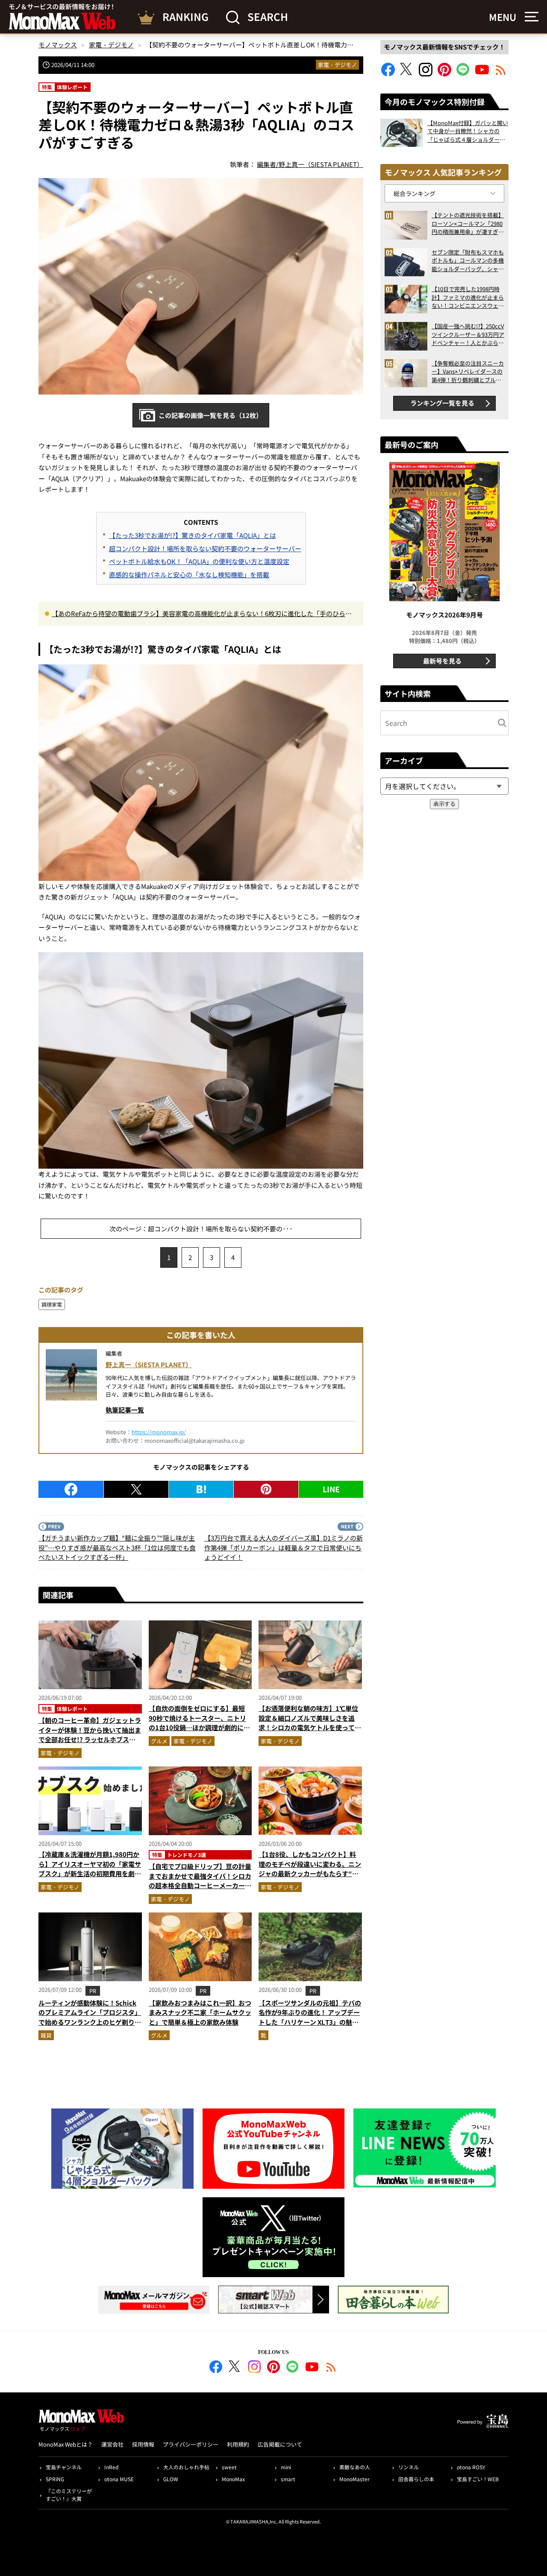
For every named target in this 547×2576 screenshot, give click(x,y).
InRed (111, 2467)
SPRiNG (55, 2479)
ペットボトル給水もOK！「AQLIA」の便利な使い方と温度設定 (199, 561)
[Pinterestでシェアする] (266, 1489)
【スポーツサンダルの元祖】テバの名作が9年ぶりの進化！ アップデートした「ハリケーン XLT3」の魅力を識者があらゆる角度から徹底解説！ (310, 2022)
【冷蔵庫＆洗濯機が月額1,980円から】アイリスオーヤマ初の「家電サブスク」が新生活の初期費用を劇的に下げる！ (90, 1869)
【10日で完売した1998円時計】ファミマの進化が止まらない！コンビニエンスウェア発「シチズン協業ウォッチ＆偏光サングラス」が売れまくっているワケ (468, 297)
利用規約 (238, 2444)
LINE (331, 1489)
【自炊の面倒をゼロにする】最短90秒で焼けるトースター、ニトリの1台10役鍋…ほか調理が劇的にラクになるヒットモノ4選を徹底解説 (199, 1723)
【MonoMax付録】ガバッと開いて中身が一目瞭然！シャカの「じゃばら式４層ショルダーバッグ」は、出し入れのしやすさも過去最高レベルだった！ (468, 131)
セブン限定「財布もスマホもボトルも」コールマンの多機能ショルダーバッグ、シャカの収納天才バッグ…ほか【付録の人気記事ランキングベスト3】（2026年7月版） (468, 261)
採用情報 (143, 2444)
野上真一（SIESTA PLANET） (149, 1364)
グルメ (159, 1741)
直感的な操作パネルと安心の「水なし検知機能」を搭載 (189, 575)
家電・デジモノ (337, 65)
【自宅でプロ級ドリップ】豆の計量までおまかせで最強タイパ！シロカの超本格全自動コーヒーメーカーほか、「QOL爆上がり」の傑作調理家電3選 (200, 1885)
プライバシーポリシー (191, 2444)
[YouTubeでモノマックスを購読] (482, 74)
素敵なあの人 (355, 2467)
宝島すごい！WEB (478, 2479)
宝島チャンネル (64, 2467)
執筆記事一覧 (125, 1410)
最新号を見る (442, 661)
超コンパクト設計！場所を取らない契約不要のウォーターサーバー (205, 548)
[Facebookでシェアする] (71, 1489)
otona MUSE (119, 2479)
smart (288, 2479)
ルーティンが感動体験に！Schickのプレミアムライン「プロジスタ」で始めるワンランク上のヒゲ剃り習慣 (90, 2017)
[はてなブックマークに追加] (201, 1489)
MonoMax (233, 2479)
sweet (229, 2467)
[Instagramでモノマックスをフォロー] (426, 74)
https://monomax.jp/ (159, 1432)
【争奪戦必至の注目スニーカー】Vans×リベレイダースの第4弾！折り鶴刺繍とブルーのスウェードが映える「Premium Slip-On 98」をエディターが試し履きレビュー (468, 372)
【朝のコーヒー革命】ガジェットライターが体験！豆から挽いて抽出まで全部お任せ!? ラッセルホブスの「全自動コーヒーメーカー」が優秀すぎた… (90, 1739)
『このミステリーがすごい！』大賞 (69, 2495)
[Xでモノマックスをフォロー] (407, 74)
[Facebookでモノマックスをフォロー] (388, 74)
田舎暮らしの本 (416, 2479)
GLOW (171, 2479)
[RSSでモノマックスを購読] (331, 2368)
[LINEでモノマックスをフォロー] (463, 74)
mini (286, 2467)
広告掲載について (280, 2444)
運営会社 (112, 2444)
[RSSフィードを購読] (501, 74)
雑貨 (46, 2035)
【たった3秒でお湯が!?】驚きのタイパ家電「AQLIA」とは (193, 535)
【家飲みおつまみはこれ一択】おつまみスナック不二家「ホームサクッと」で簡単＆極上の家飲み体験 (200, 2012)
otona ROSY (471, 2467)
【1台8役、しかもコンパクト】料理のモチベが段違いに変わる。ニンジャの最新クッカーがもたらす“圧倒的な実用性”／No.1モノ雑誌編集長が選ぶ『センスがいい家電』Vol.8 (310, 1878)
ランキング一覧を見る (442, 403)
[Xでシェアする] (136, 1489)
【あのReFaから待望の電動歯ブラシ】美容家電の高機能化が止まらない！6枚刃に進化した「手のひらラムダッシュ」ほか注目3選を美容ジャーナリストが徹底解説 (202, 614)
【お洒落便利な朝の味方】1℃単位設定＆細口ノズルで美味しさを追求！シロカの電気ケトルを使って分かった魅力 (310, 1723)
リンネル (409, 2467)
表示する (444, 804)
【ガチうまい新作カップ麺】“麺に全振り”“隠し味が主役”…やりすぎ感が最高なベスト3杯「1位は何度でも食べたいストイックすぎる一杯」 (117, 1547)
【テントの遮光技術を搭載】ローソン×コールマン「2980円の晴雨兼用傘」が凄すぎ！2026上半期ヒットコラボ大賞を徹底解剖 (468, 224)
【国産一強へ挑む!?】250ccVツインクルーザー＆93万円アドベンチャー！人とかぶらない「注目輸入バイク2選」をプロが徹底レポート (468, 335)
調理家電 (52, 1304)
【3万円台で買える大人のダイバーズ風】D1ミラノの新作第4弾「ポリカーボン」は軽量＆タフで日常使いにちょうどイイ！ (284, 1547)
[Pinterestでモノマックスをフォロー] (444, 74)
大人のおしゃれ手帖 (186, 2467)
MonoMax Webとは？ (66, 2444)
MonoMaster (354, 2479)
